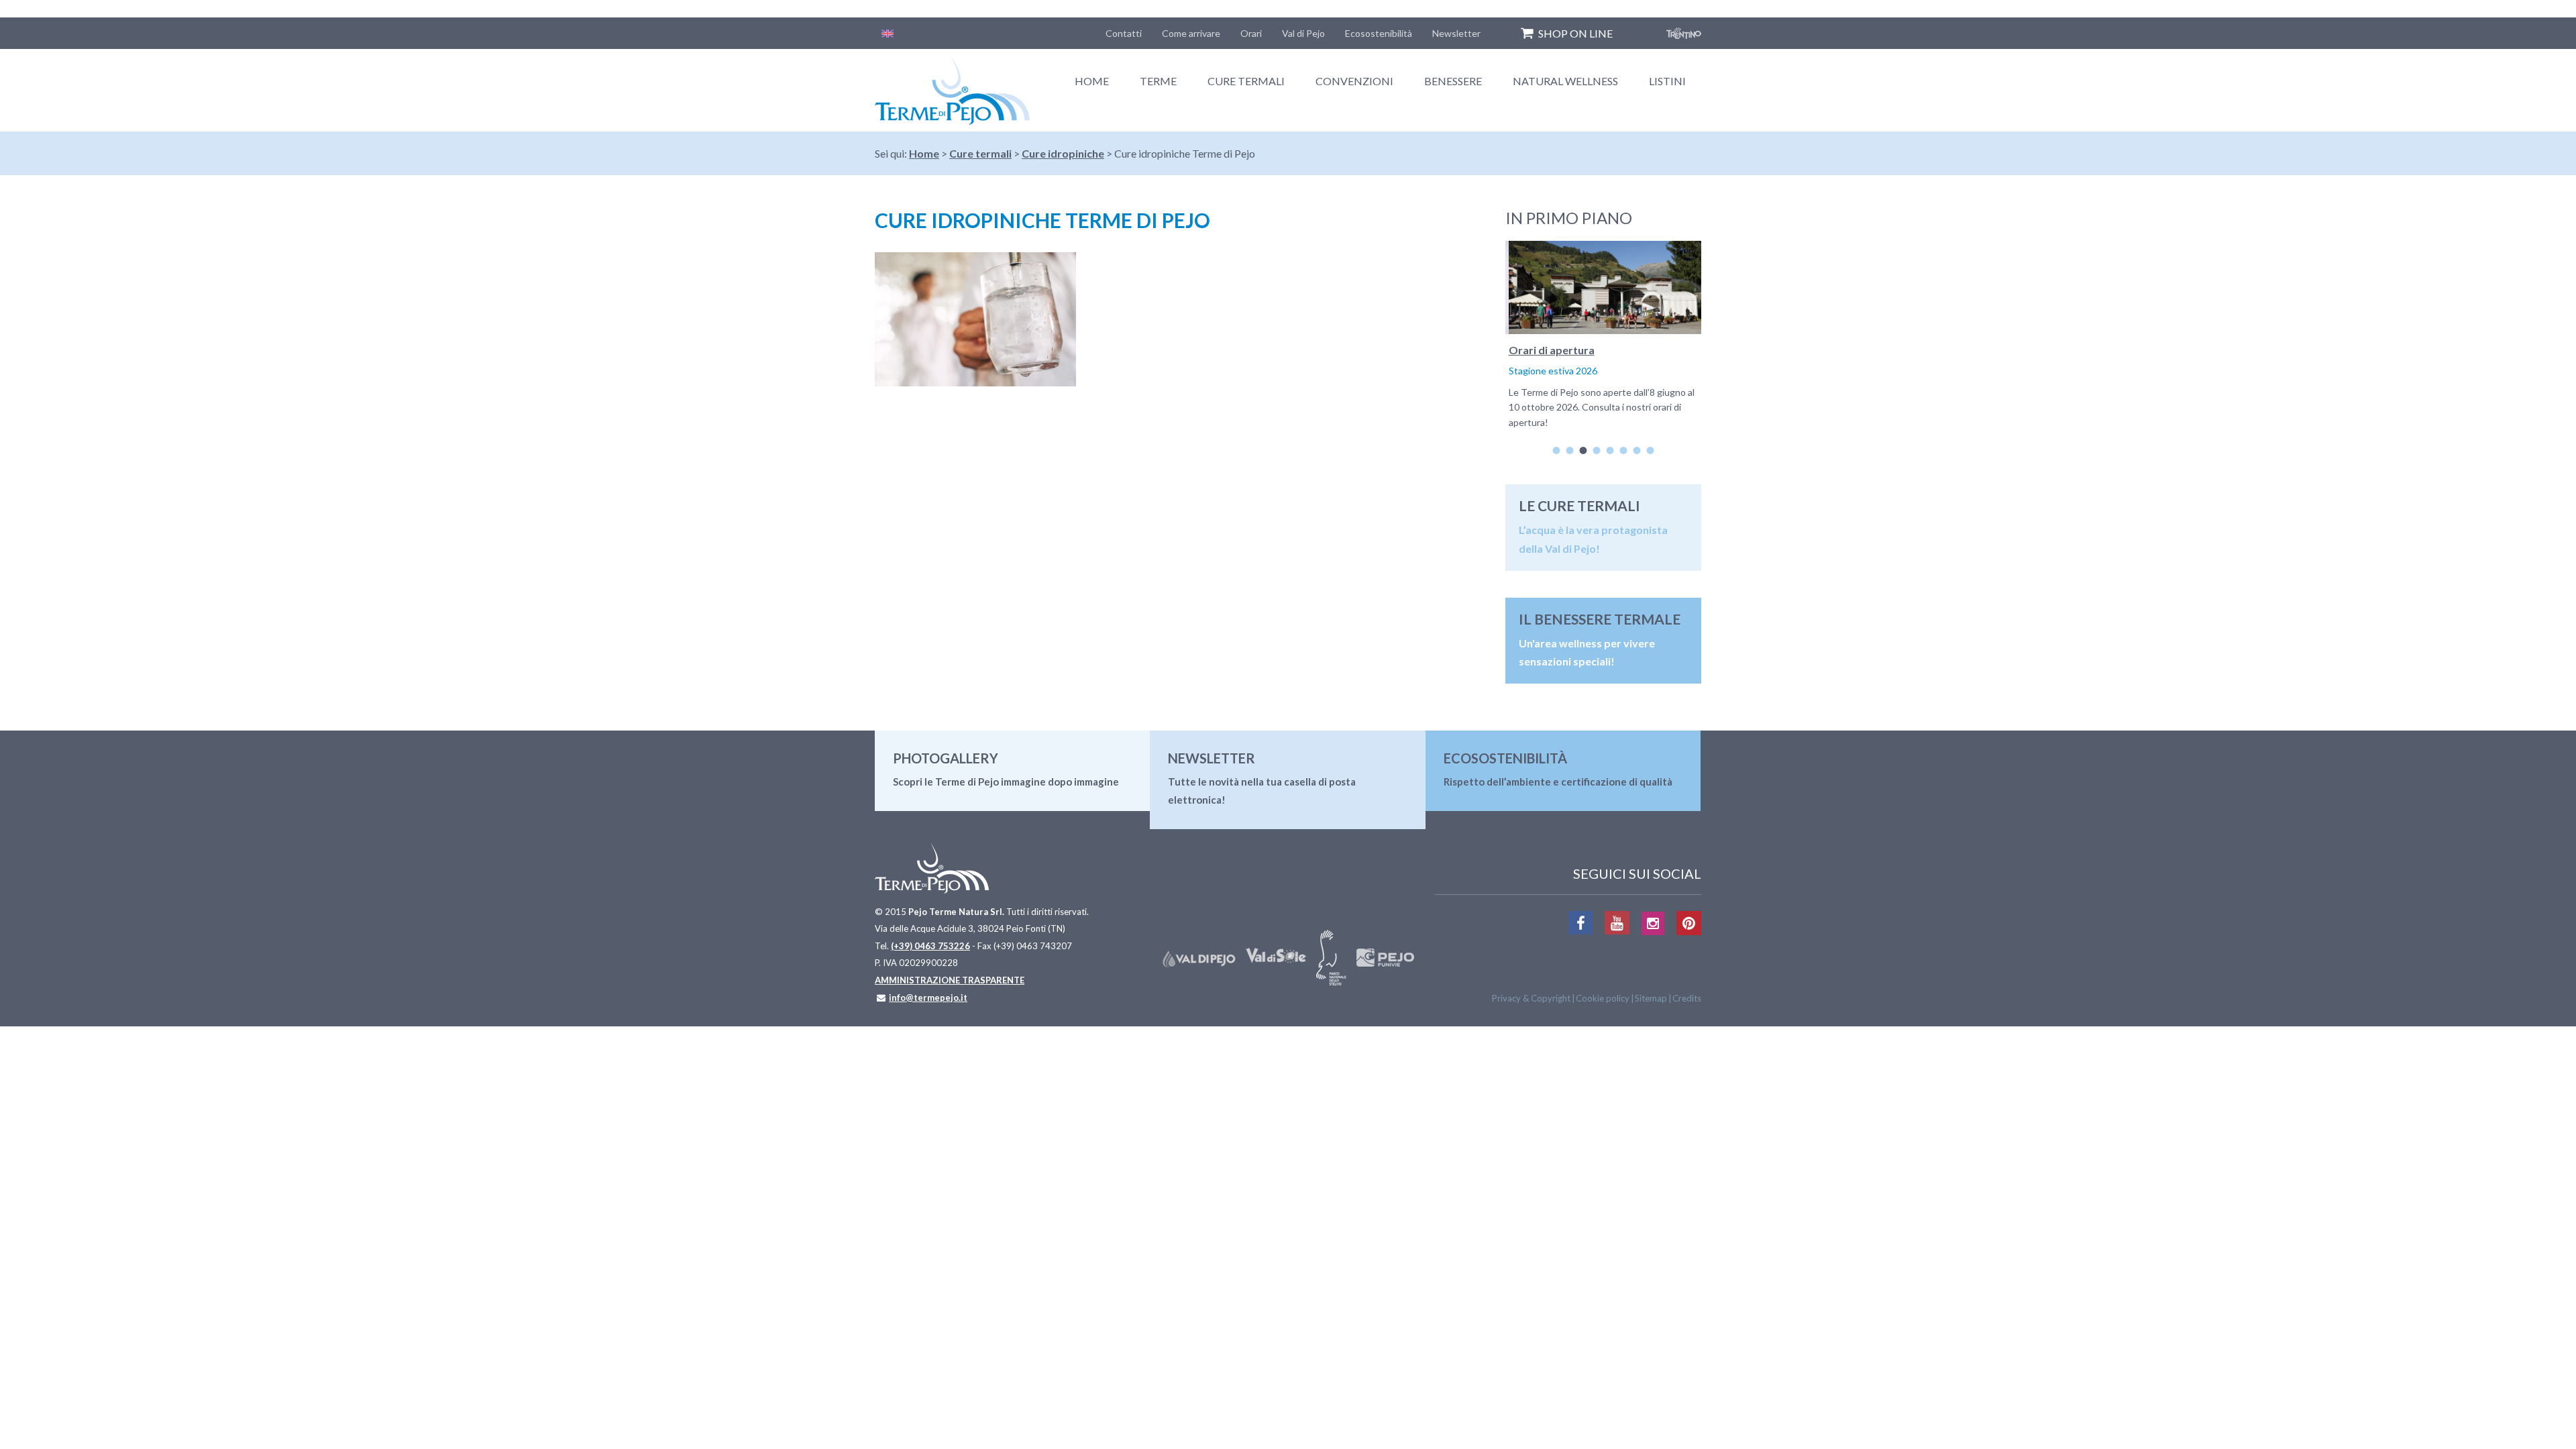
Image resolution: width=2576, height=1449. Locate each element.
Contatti (1124, 33)
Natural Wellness (1565, 81)
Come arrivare (1191, 33)
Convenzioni (1354, 81)
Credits (1687, 998)
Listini (1667, 81)
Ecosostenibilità (1379, 33)
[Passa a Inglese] (888, 33)
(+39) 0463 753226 (930, 946)
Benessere (1453, 81)
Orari (1251, 33)
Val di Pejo (1303, 33)
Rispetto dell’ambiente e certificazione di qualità (1558, 782)
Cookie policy (1603, 998)
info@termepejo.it (928, 998)
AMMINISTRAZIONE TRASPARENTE (950, 980)
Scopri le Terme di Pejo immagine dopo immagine (1006, 782)
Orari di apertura (1548, 350)
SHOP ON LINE (1575, 33)
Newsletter (1456, 33)
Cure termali (1246, 81)
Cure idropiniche (1063, 153)
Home (1092, 81)
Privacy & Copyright (1531, 998)
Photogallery (946, 758)
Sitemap (1651, 998)
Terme (1158, 81)
